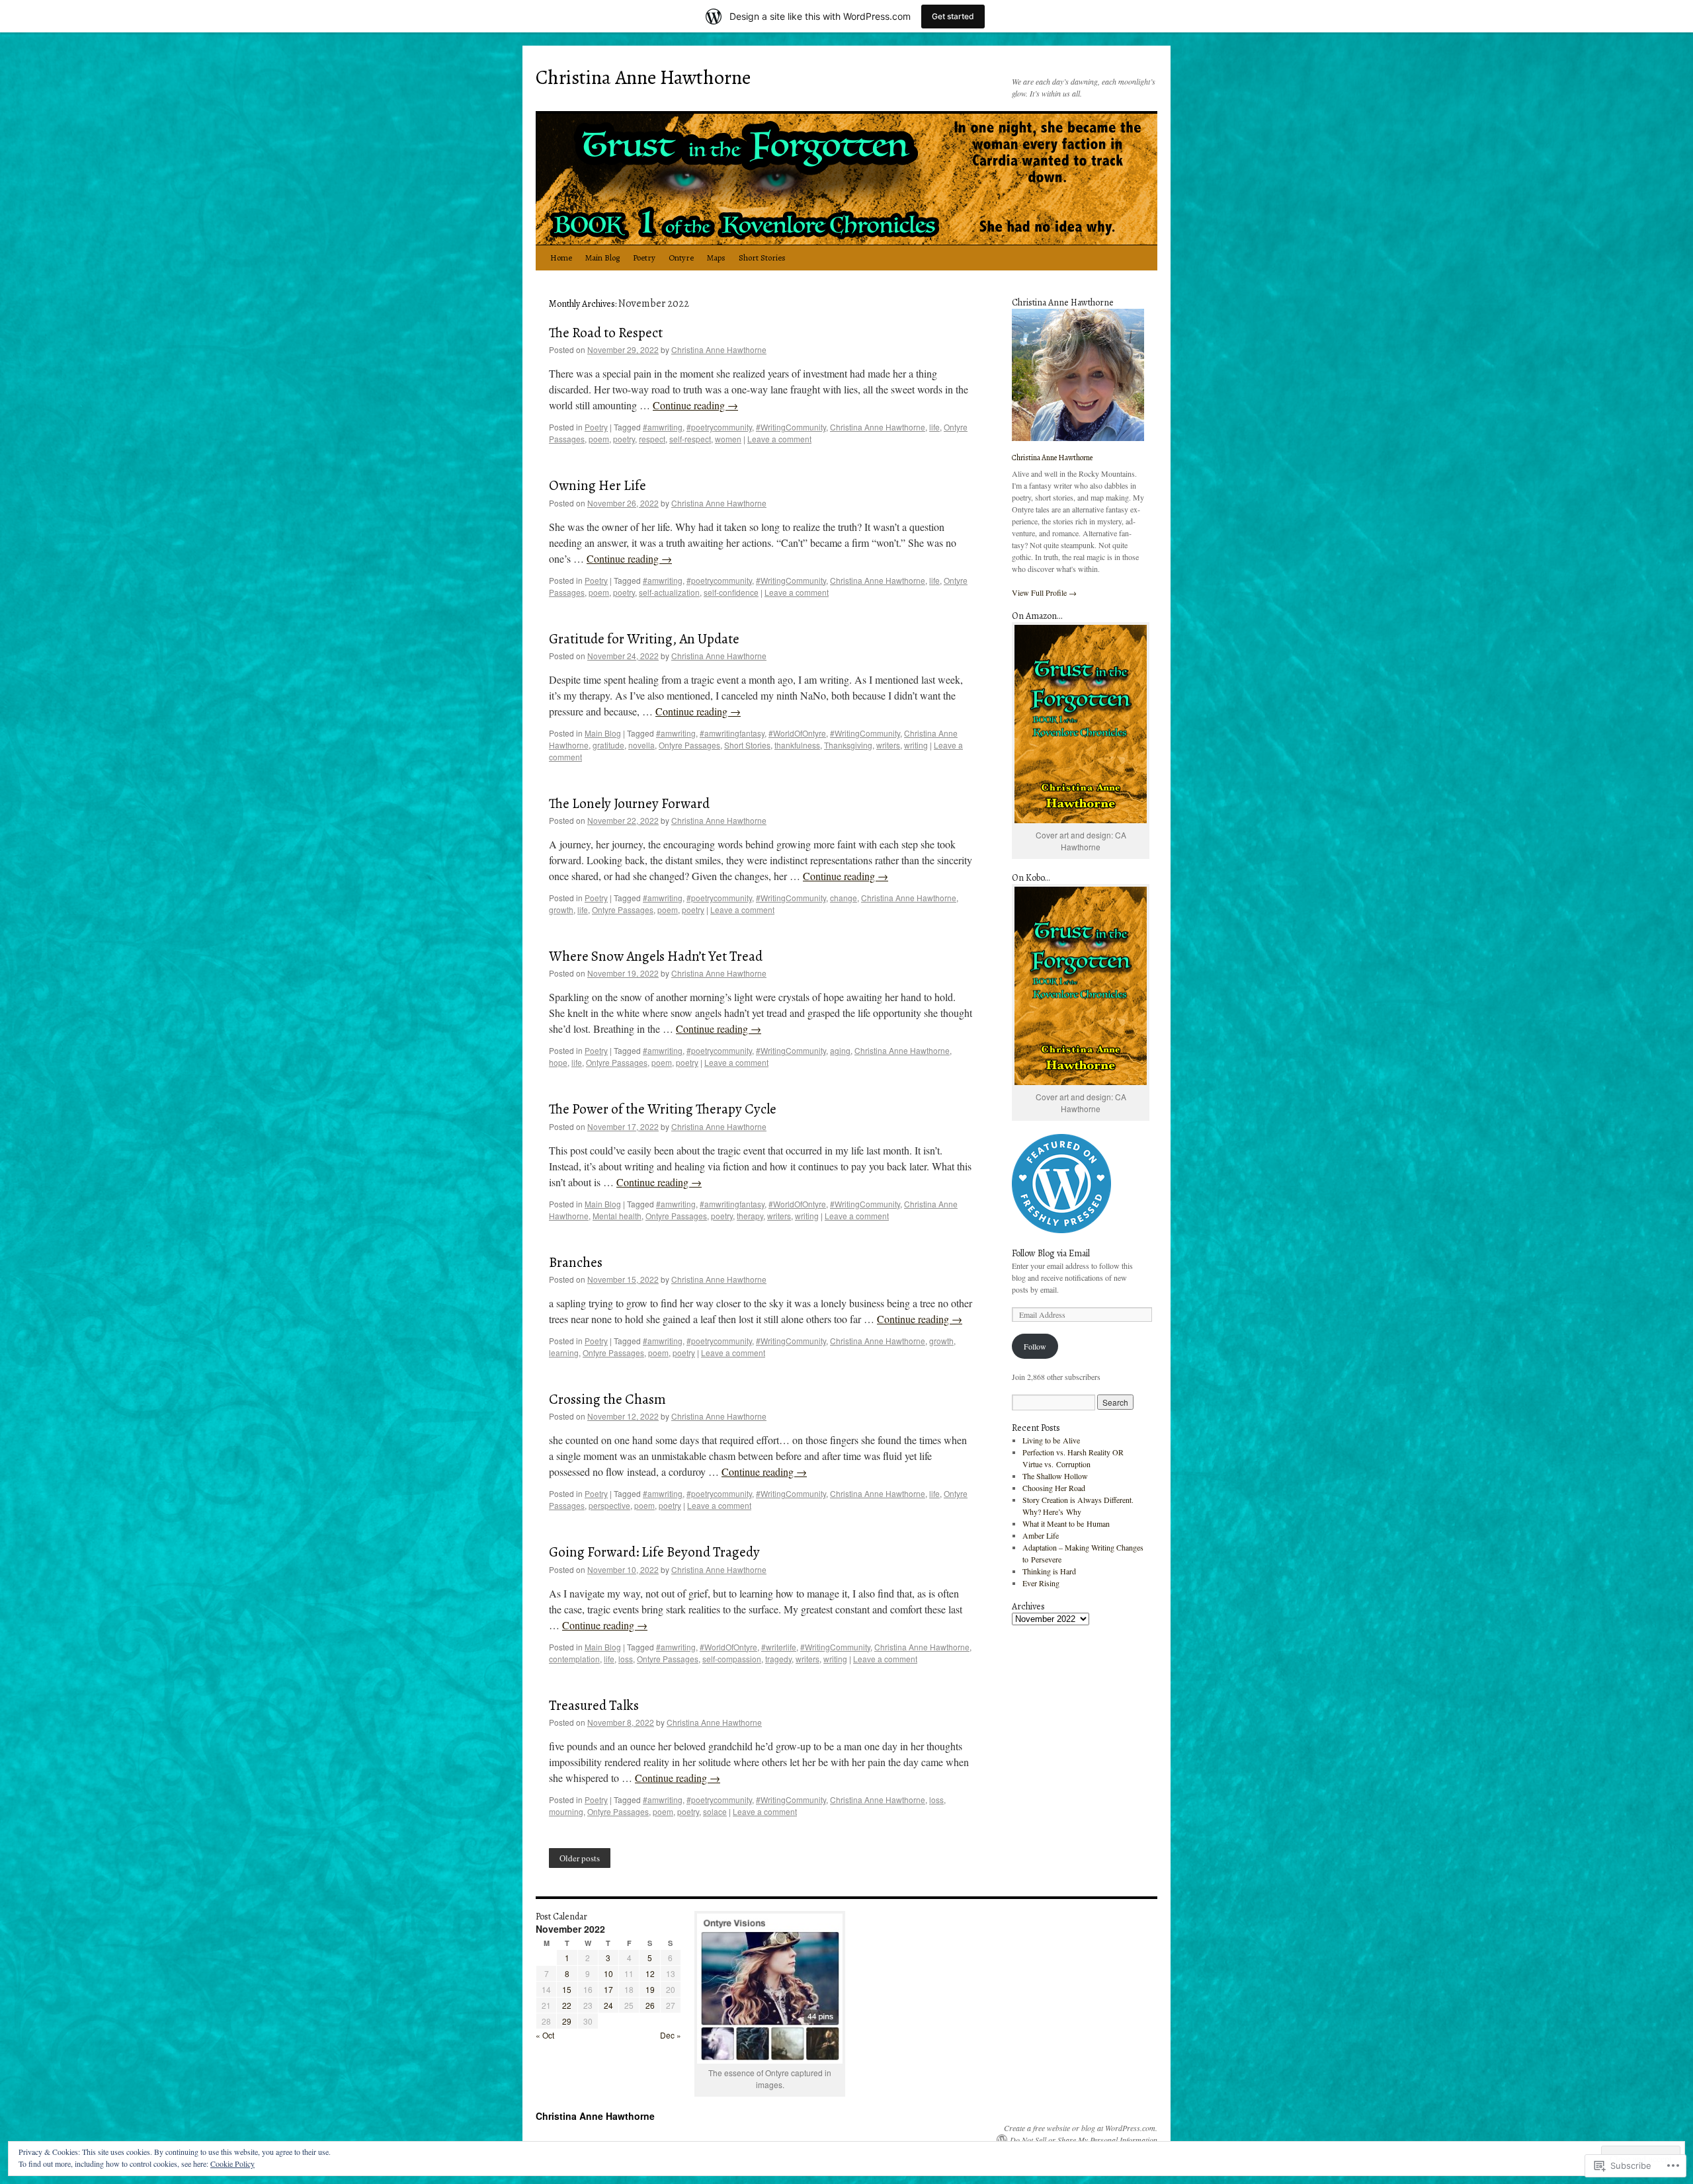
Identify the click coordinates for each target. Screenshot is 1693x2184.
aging (840, 1050)
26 (650, 2005)
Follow (1035, 1346)
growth (561, 910)
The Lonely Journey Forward (629, 803)
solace (715, 1811)
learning (564, 1353)
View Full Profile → (1044, 592)
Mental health (617, 1216)
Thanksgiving (848, 745)
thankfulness (797, 745)
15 (567, 1989)
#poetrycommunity (719, 427)
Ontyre (681, 258)
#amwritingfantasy (732, 733)
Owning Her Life (598, 485)
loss (626, 1659)
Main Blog (602, 258)
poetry (624, 439)
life (934, 427)
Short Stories (762, 258)
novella (641, 745)
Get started (953, 16)
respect (652, 439)
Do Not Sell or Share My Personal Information (1084, 2140)
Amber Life (1041, 1535)
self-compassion (732, 1659)
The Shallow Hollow (1055, 1476)
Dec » (671, 2035)
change (844, 898)
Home (561, 258)
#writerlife (779, 1647)
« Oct (545, 2035)
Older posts (580, 1858)
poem (599, 439)
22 (567, 2005)
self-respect (690, 439)
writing (916, 745)
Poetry (644, 258)
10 (608, 1973)
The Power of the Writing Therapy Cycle (663, 1109)
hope (558, 1062)
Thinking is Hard (1049, 1571)
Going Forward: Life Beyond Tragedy (654, 1552)
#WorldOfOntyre (797, 733)
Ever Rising (1041, 1583)
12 (650, 1973)
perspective (609, 1505)
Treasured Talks (594, 1705)
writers (888, 745)
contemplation (574, 1659)
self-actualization (669, 592)
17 (608, 1989)
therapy (750, 1216)
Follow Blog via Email (1051, 1253)
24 (608, 2005)
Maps (716, 258)
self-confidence (731, 592)
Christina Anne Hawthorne (643, 77)
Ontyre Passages (689, 745)
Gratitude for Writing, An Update (644, 639)
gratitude (608, 745)
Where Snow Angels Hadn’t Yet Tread (656, 956)
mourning (566, 1811)
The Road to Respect (606, 333)
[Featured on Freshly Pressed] (1061, 1230)
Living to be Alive (1051, 1440)
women (728, 439)
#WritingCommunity (791, 427)
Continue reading (695, 405)
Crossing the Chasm (607, 1399)
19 (650, 1989)
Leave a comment (779, 439)
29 (567, 2021)
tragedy (778, 1659)
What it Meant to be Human (1066, 1523)
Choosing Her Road (1054, 1488)
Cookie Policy (232, 2164)
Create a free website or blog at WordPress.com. (1081, 2128)
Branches (576, 1262)
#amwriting (663, 427)
